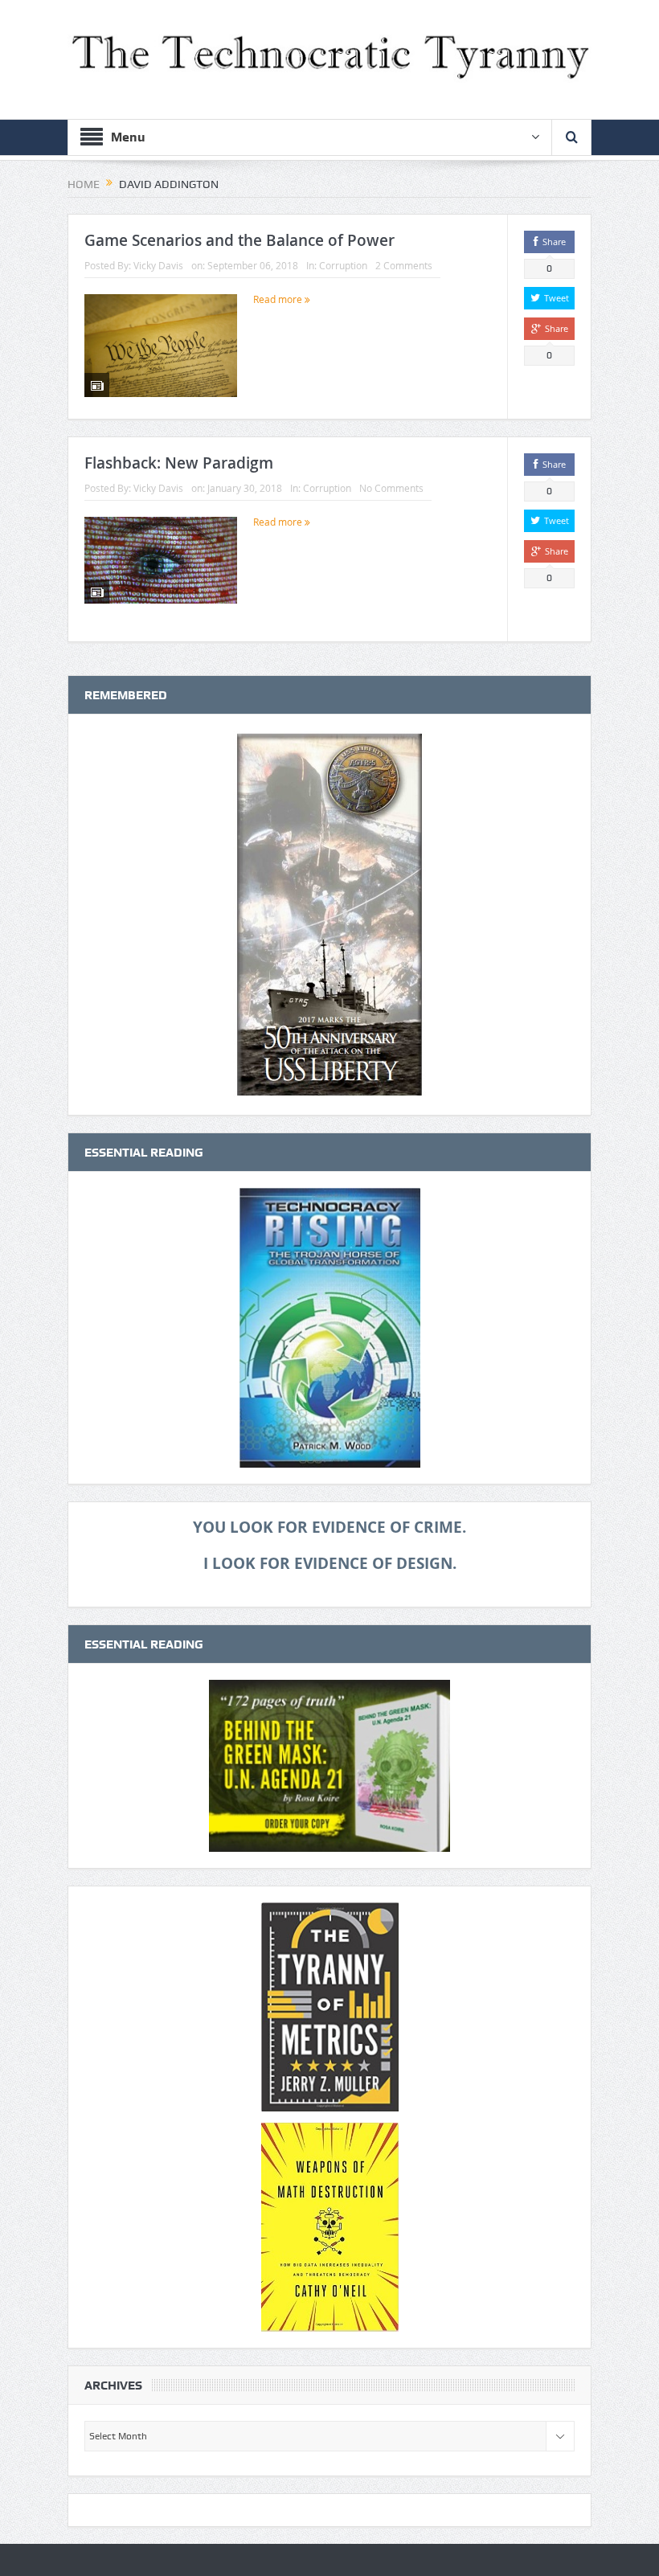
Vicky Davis (158, 265)
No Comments (391, 488)
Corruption (343, 265)
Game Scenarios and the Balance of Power (239, 240)
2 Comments (404, 265)
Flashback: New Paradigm (179, 463)
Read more (279, 299)
